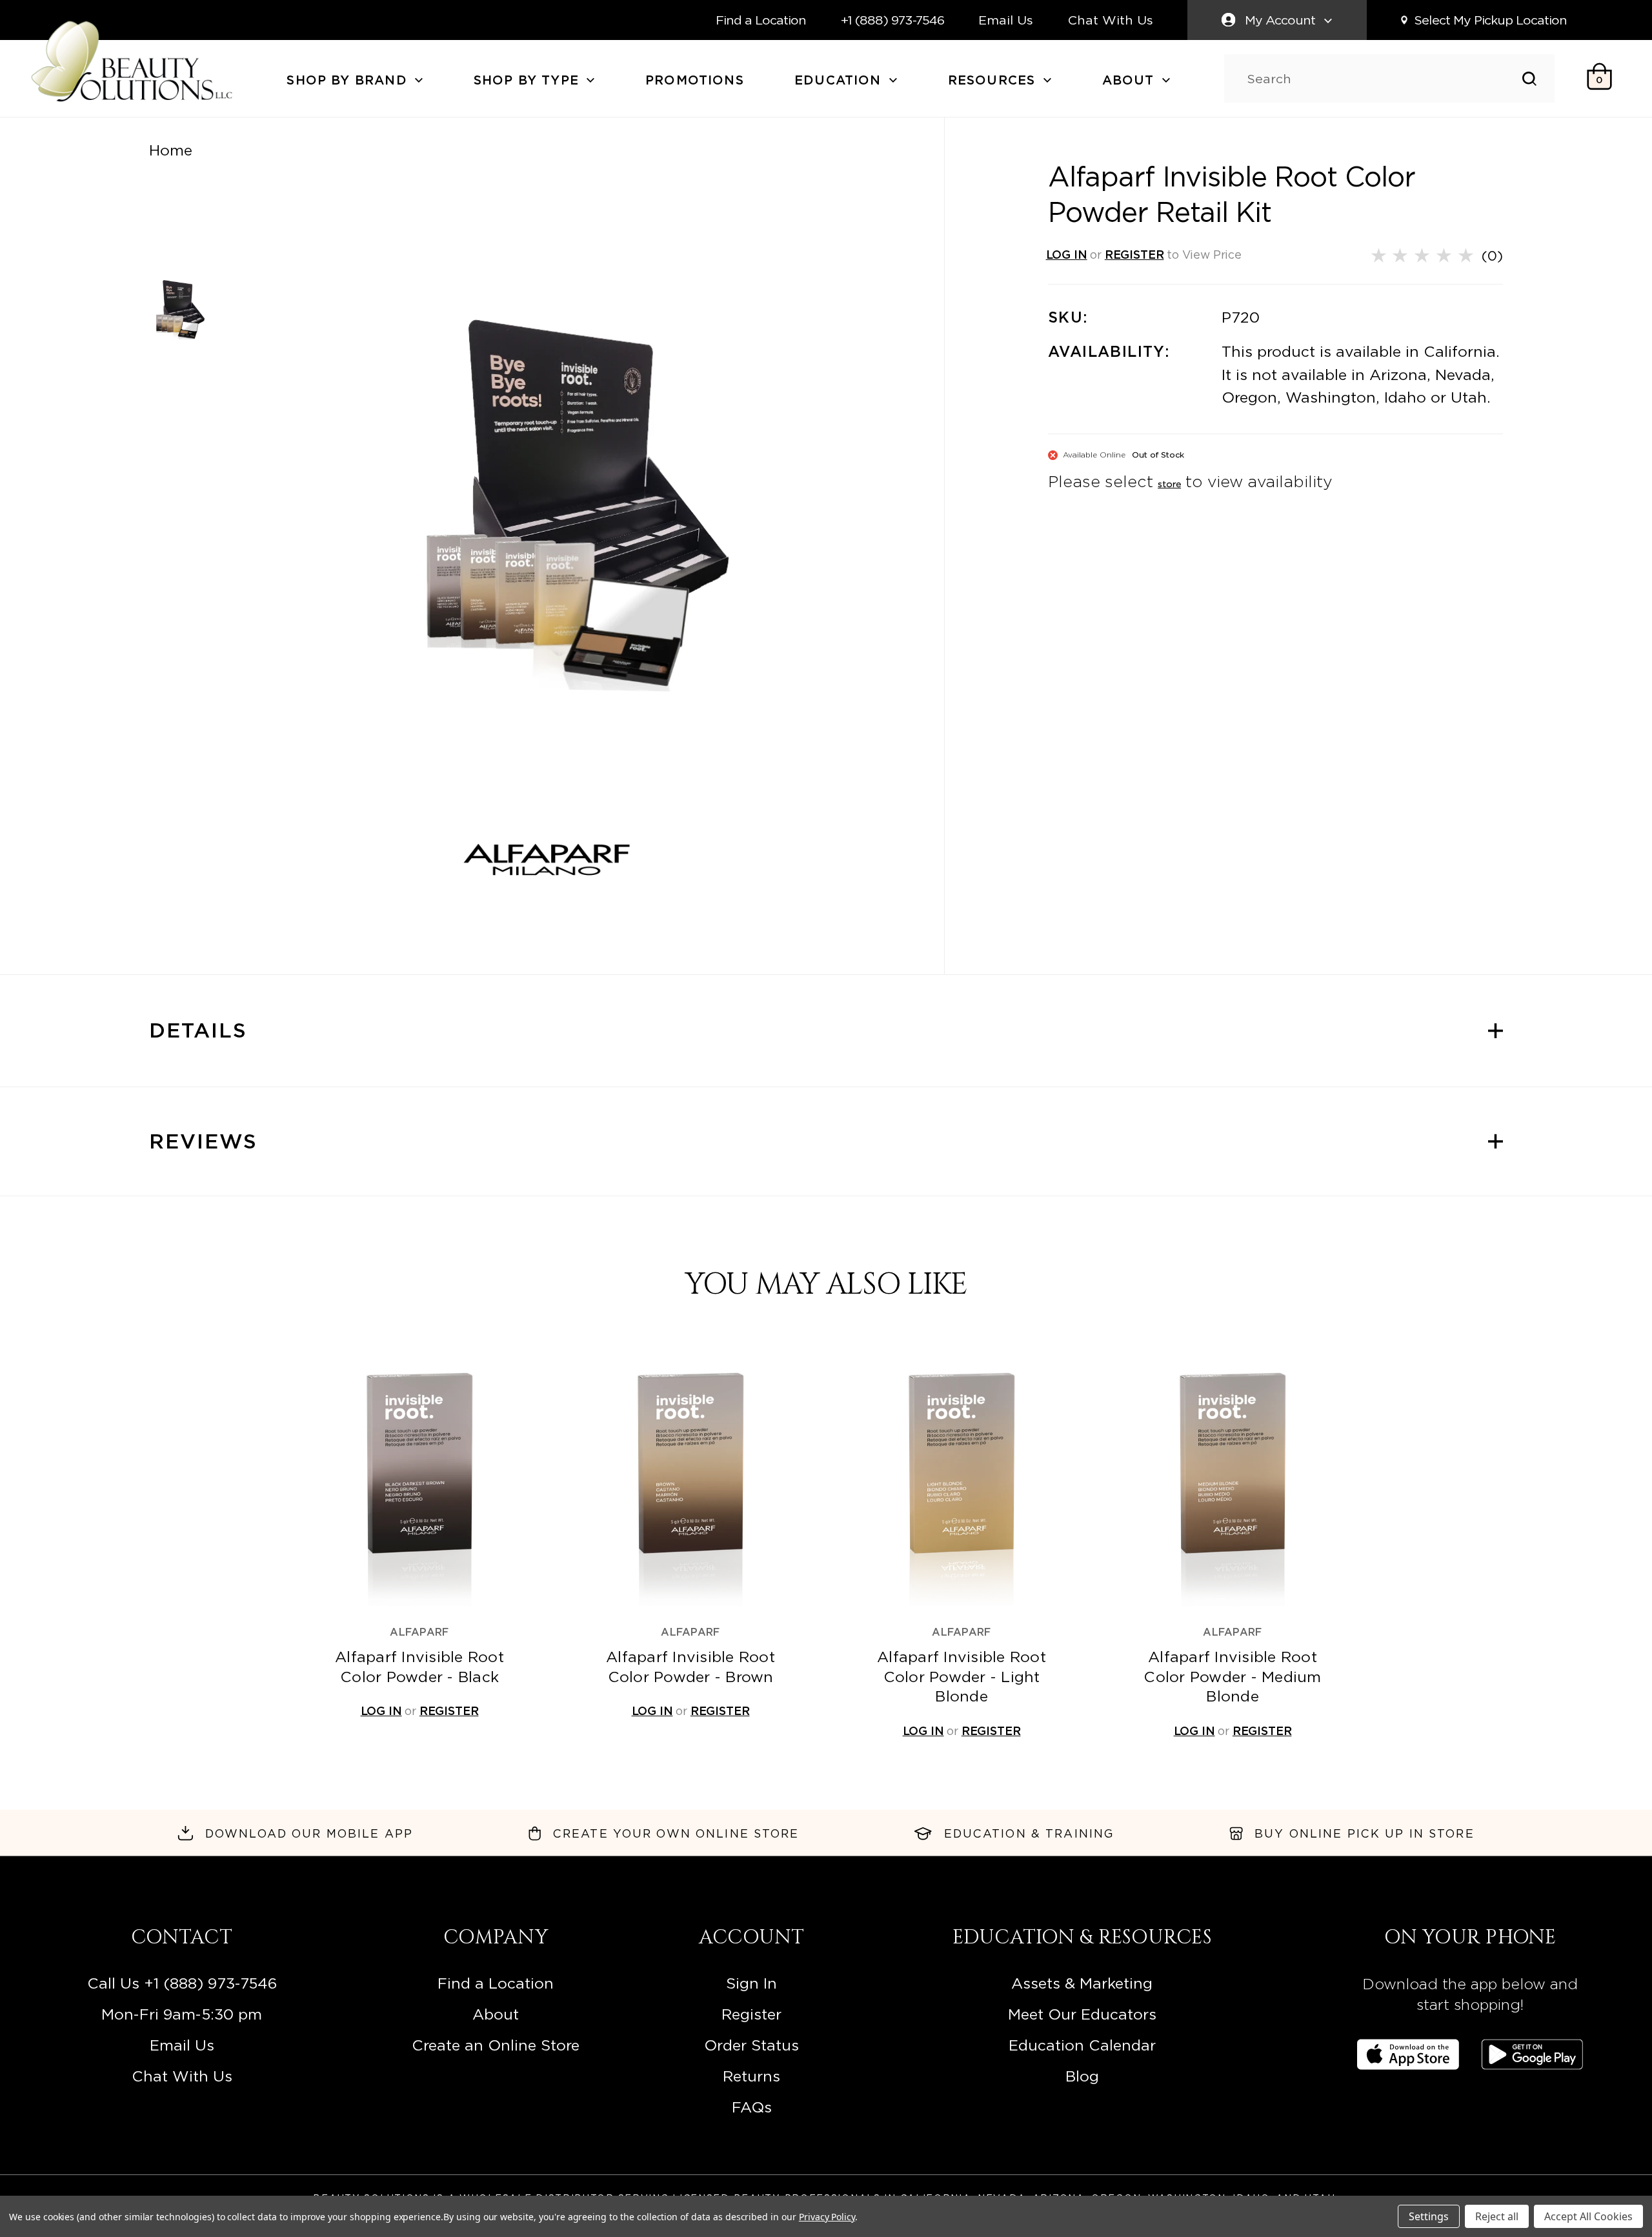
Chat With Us (1111, 20)
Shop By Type (529, 80)
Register (751, 2014)
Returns (751, 2076)
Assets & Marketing (1082, 1983)
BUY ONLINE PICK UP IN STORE (1365, 1833)
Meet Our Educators (1082, 2014)
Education (840, 80)
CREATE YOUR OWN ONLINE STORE (676, 1833)
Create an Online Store (496, 2045)
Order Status (751, 2045)
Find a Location (761, 20)
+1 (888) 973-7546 (892, 20)
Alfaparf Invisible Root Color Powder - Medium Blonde (1232, 1676)
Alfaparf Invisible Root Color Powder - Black (419, 1667)
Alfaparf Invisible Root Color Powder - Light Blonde (962, 1676)
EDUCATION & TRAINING (1029, 1833)
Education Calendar (1082, 2045)
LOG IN (1067, 255)
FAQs (752, 2107)
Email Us (1006, 20)
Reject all (1497, 2216)
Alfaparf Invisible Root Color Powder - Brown (690, 1667)
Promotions (695, 80)
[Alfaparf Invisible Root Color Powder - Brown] (690, 1480)
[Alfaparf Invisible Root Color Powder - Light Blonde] (961, 1480)
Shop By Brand (349, 80)
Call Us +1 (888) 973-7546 (182, 1983)
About (1131, 80)
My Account (1280, 20)
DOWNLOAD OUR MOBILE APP (309, 1833)
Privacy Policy (827, 2217)
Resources (994, 80)
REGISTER (1134, 255)
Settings (1429, 2216)
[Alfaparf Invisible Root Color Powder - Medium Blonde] (1232, 1480)
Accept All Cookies (1588, 2216)
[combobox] (1385, 79)
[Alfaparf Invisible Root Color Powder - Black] (419, 1480)
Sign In (751, 1983)
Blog (1082, 2076)
